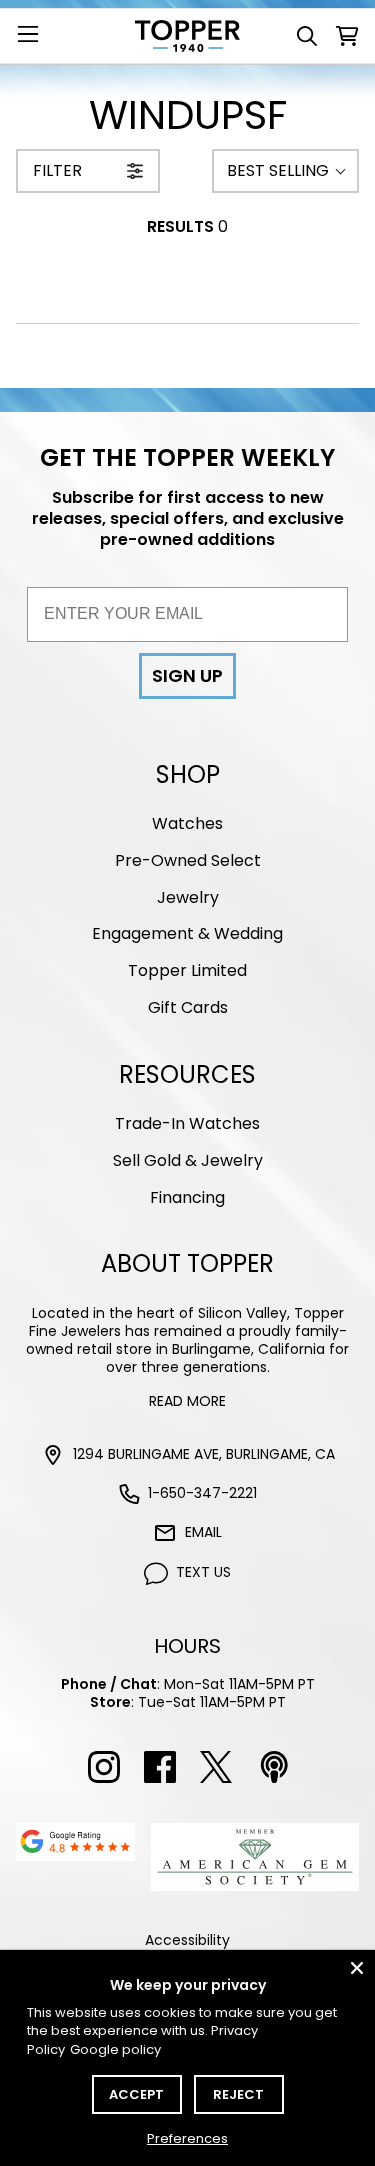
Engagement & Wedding (187, 933)
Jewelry (188, 897)
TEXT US (203, 1572)
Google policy (115, 2049)
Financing (187, 1197)
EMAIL (203, 1532)
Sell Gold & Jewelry (188, 1160)
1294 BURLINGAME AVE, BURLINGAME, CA (204, 1454)
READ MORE (187, 1401)
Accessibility (187, 1940)
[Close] (357, 1968)
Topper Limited (187, 970)
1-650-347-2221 (202, 1493)
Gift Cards (188, 1007)
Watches (187, 823)
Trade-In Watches (187, 1123)
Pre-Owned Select (188, 860)
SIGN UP (187, 675)
